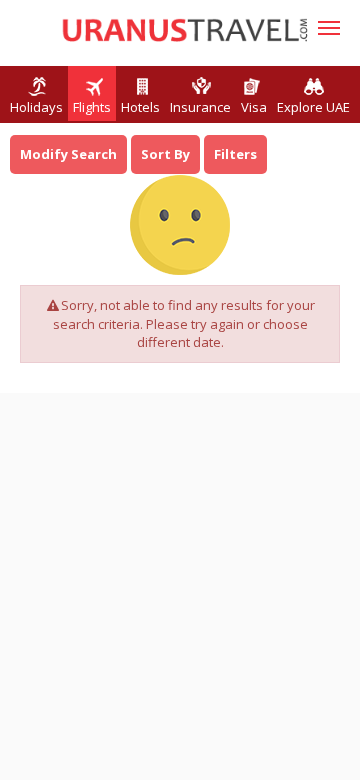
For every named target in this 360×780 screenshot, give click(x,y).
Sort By (165, 154)
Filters (235, 154)
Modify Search (68, 154)
